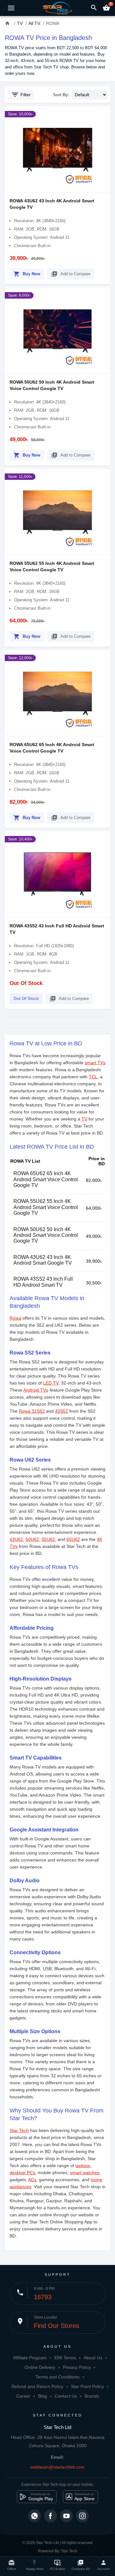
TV (84, 1119)
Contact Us (66, 2396)
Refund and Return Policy (37, 2386)
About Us (93, 2358)
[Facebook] (50, 2516)
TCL (93, 1077)
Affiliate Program (30, 2358)
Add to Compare (71, 274)
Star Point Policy (87, 2386)
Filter (21, 95)
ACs (32, 2180)
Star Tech (19, 2130)
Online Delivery (40, 2367)
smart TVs (95, 1063)
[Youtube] (66, 2516)
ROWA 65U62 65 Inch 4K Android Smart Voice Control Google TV (46, 1179)
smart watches (85, 2173)
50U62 (32, 1539)
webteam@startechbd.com (57, 2467)
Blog (42, 2396)
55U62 (48, 1539)
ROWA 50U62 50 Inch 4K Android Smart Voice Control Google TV (46, 1235)
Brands (92, 2396)
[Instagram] (82, 2516)
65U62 (73, 1539)
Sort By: (61, 95)
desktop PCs (22, 2173)
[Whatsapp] (34, 2516)
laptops (83, 2166)
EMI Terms (65, 2358)
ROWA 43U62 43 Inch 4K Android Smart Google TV (43, 1260)
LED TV (51, 1383)
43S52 (61, 1411)
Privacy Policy (77, 2367)
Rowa (15, 1318)
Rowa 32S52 (32, 1411)
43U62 (16, 1539)
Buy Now (27, 274)
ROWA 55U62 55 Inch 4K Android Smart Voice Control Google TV (46, 1207)
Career (23, 2396)
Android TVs (36, 1390)
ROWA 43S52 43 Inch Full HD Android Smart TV (43, 1282)
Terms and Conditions (57, 2377)
